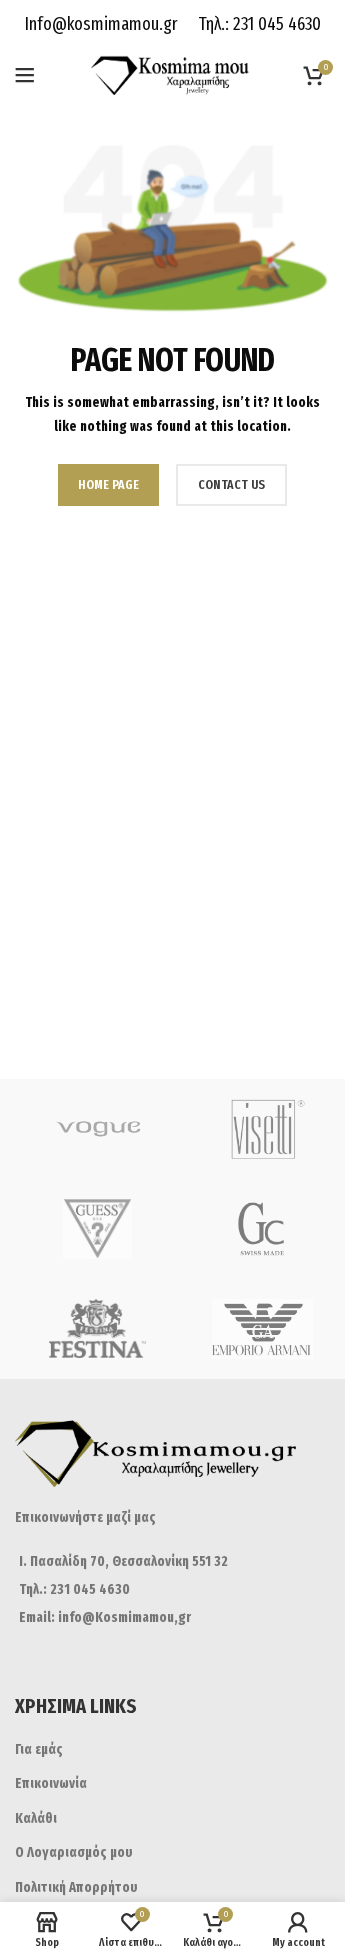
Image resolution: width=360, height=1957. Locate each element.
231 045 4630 (275, 24)
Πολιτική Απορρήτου (76, 1887)
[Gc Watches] (262, 1229)
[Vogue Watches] (97, 1129)
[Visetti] (262, 1129)
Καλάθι (36, 1818)
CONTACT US (231, 484)
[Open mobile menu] (25, 75)
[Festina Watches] (97, 1329)
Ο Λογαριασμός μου (74, 1852)
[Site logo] (172, 74)
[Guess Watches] (97, 1229)
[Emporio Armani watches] (262, 1329)
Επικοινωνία (51, 1783)
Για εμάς (39, 1749)
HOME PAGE (108, 484)
